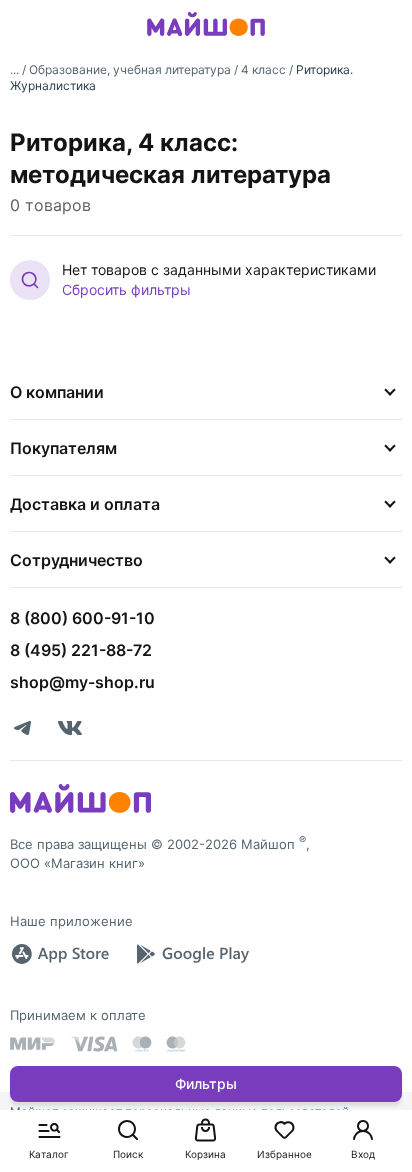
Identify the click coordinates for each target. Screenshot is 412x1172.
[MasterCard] (142, 1044)
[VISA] (94, 1044)
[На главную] (206, 39)
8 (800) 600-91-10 (82, 618)
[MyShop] (80, 811)
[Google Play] (192, 954)
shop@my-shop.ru (82, 682)
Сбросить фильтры (126, 289)
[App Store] (60, 954)
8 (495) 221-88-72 (81, 650)
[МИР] (33, 1043)
